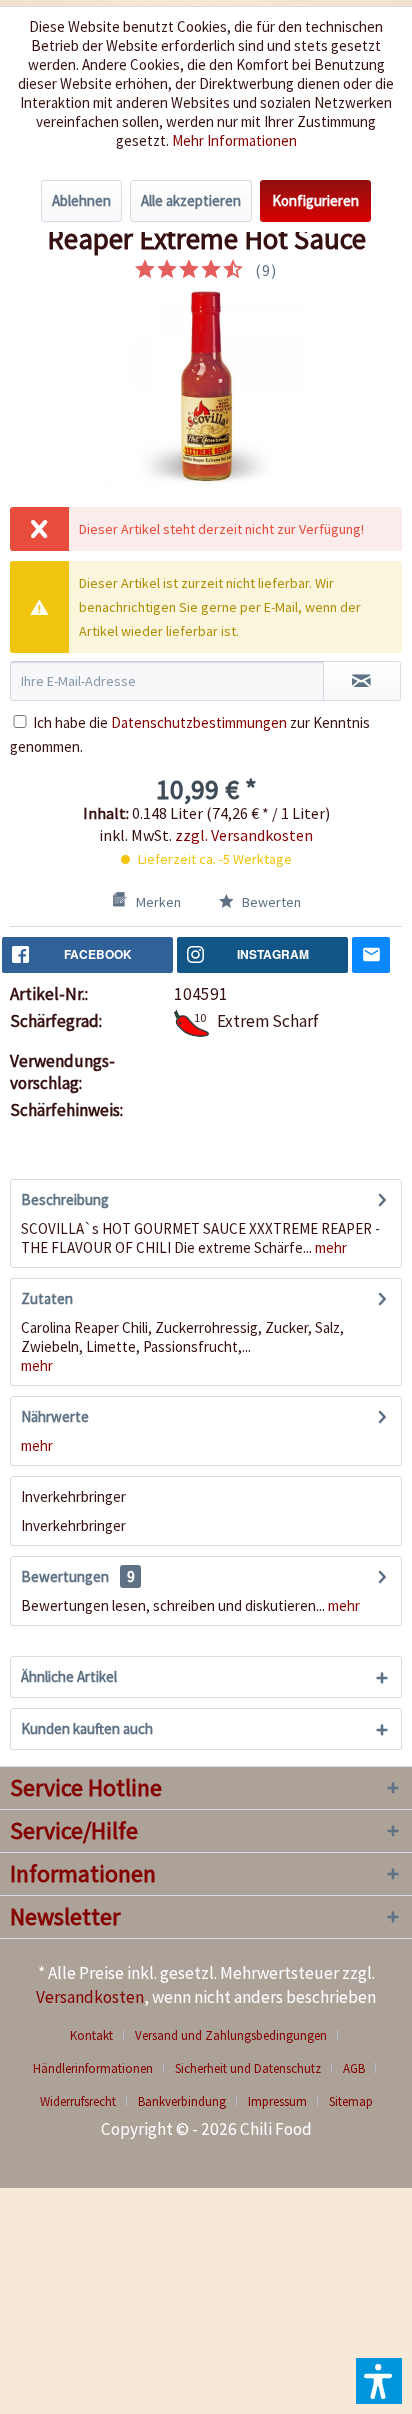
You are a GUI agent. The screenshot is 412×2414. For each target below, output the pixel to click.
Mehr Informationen (234, 140)
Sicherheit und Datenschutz (248, 2068)
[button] (379, 2381)
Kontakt (91, 2035)
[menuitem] (99, 2035)
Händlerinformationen (93, 2068)
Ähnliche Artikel (69, 1676)
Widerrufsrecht (78, 2101)
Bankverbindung (182, 2101)
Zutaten (47, 1298)
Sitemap (351, 2101)
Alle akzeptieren (191, 200)
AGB (354, 2068)
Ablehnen (81, 200)
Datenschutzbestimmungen (199, 722)
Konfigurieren (315, 200)
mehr (329, 1247)
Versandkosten (90, 1997)
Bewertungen (65, 1576)
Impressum (277, 2101)
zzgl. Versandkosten (244, 835)
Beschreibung (65, 1199)
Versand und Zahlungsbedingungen (231, 2035)
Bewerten (270, 902)
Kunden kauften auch (87, 1728)
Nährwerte (55, 1416)
